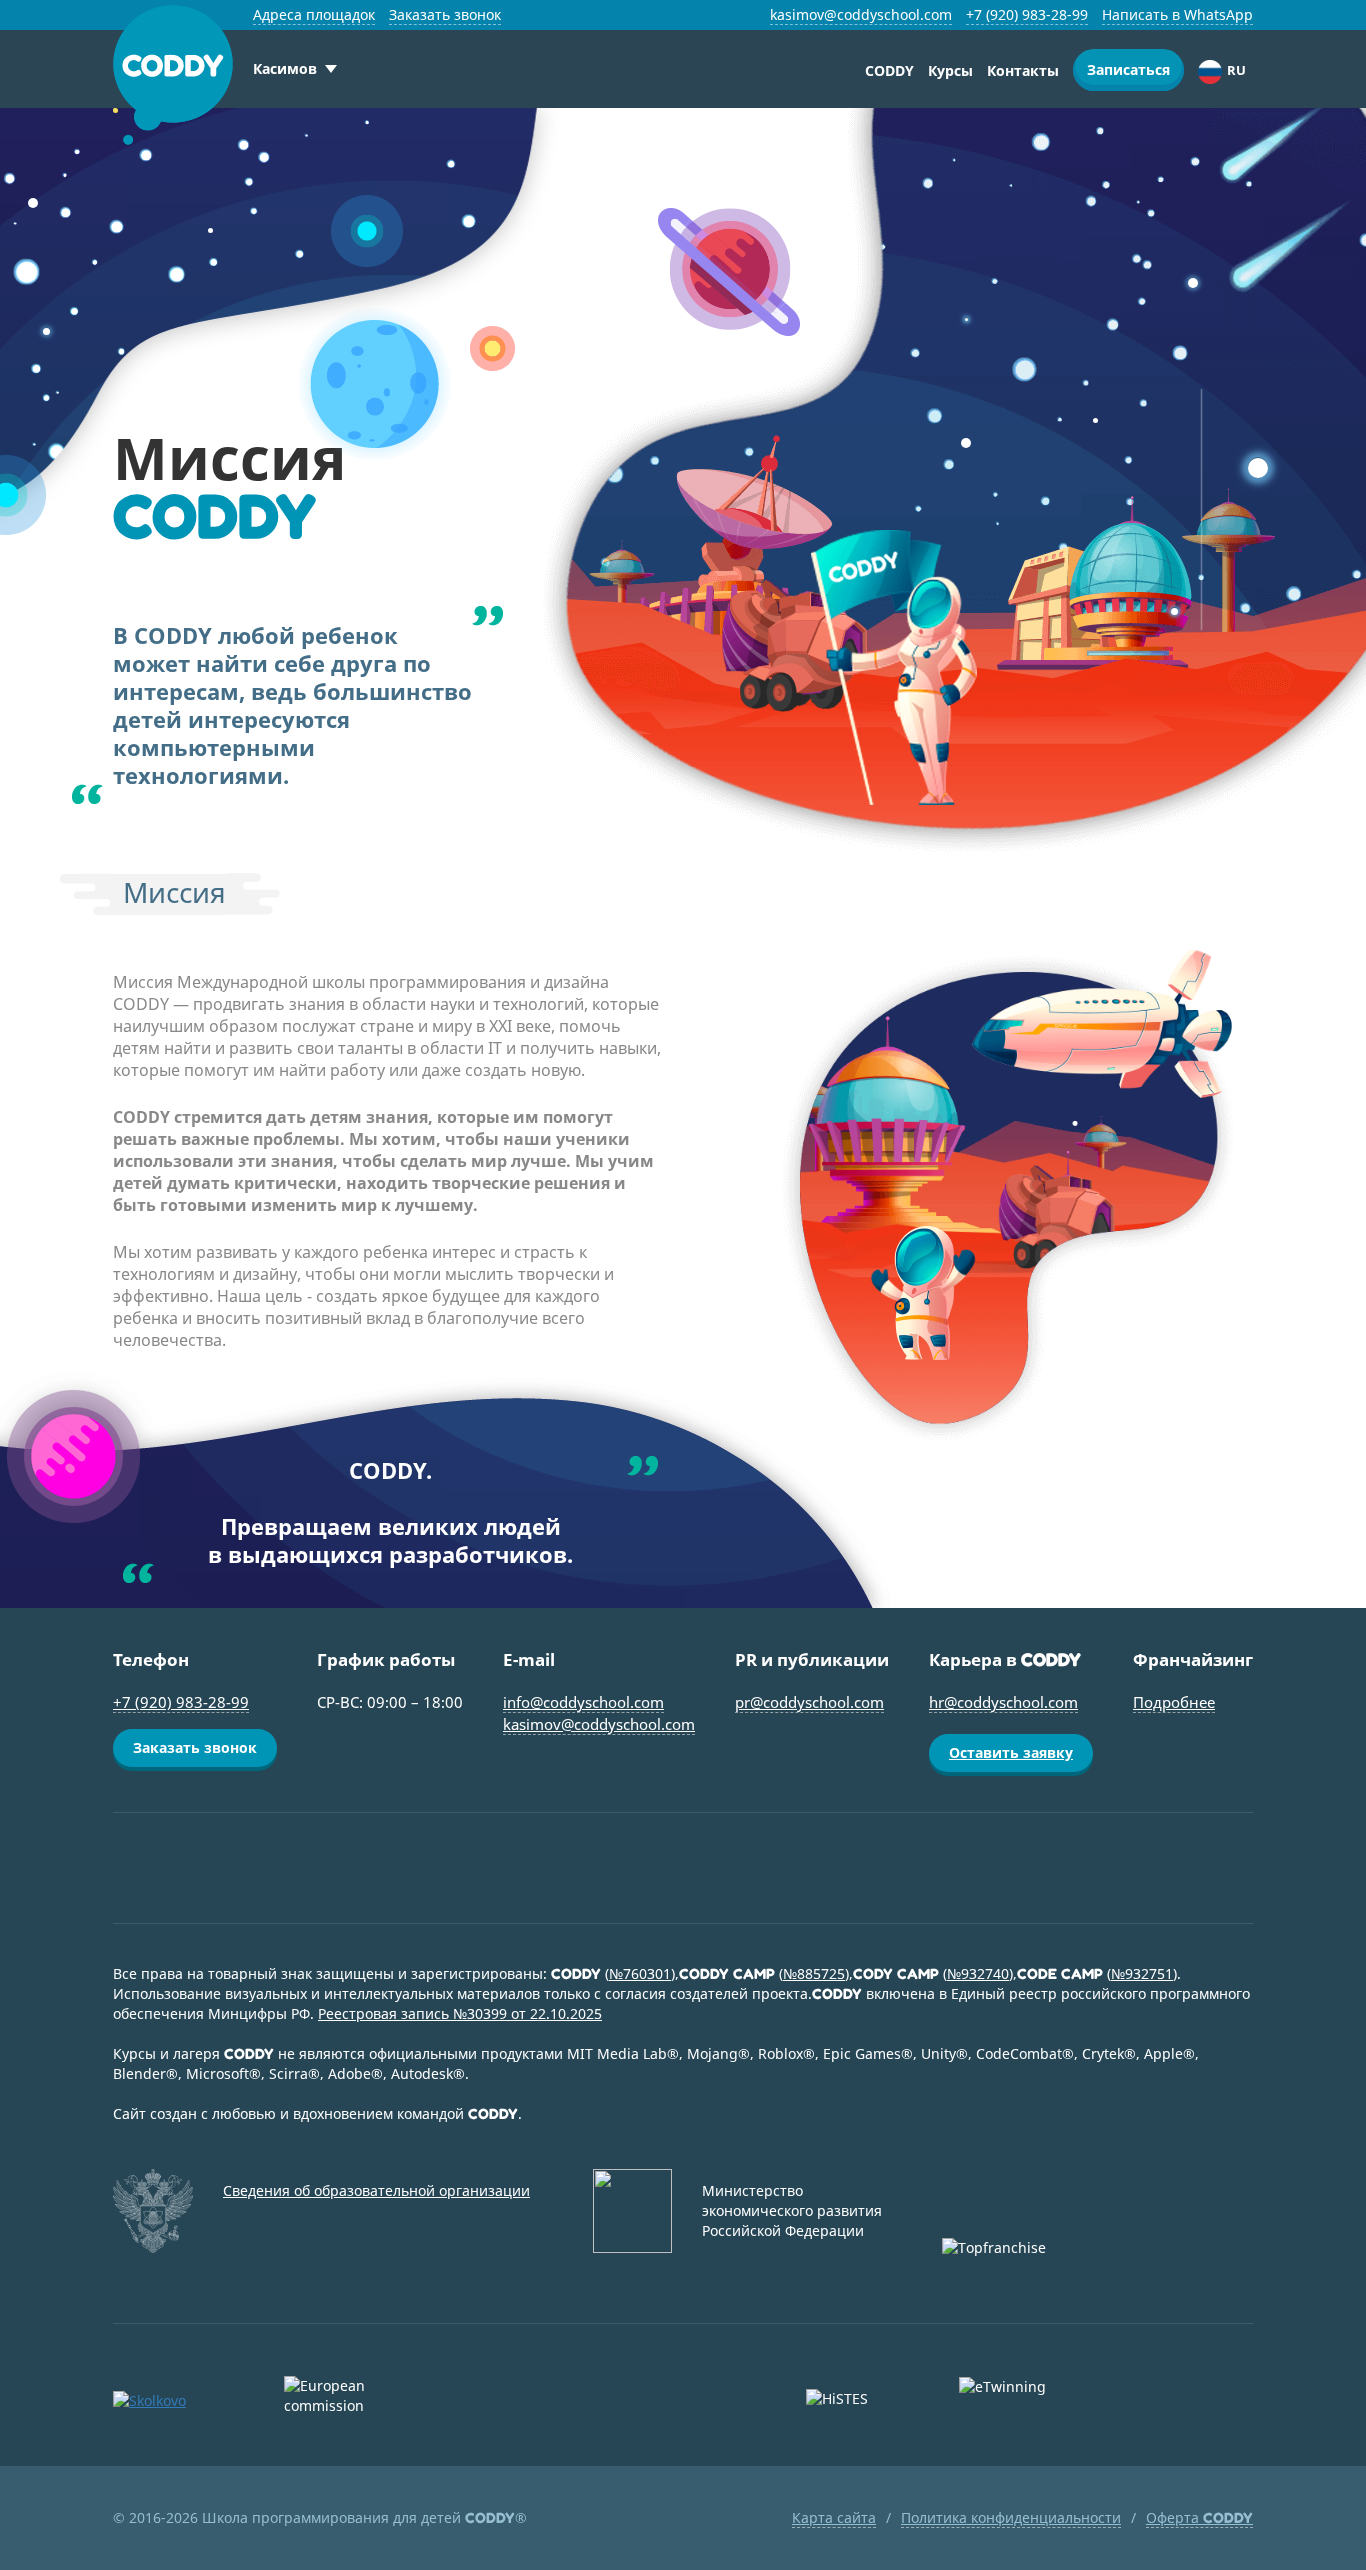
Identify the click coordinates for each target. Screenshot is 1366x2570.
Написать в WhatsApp (1177, 14)
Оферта (1199, 2517)
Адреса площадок (314, 14)
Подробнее (1174, 1702)
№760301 (640, 1973)
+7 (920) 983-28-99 (1027, 14)
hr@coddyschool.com (1003, 1702)
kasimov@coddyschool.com (861, 14)
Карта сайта (834, 2517)
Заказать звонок (445, 14)
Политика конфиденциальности (1011, 2517)
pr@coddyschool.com (809, 1702)
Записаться (1128, 69)
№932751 (1142, 1973)
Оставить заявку (1011, 1752)
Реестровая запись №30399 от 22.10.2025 (460, 2013)
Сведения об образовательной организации (376, 2190)
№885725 (814, 1973)
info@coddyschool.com (583, 1702)
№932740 (978, 1973)
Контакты (1023, 70)
